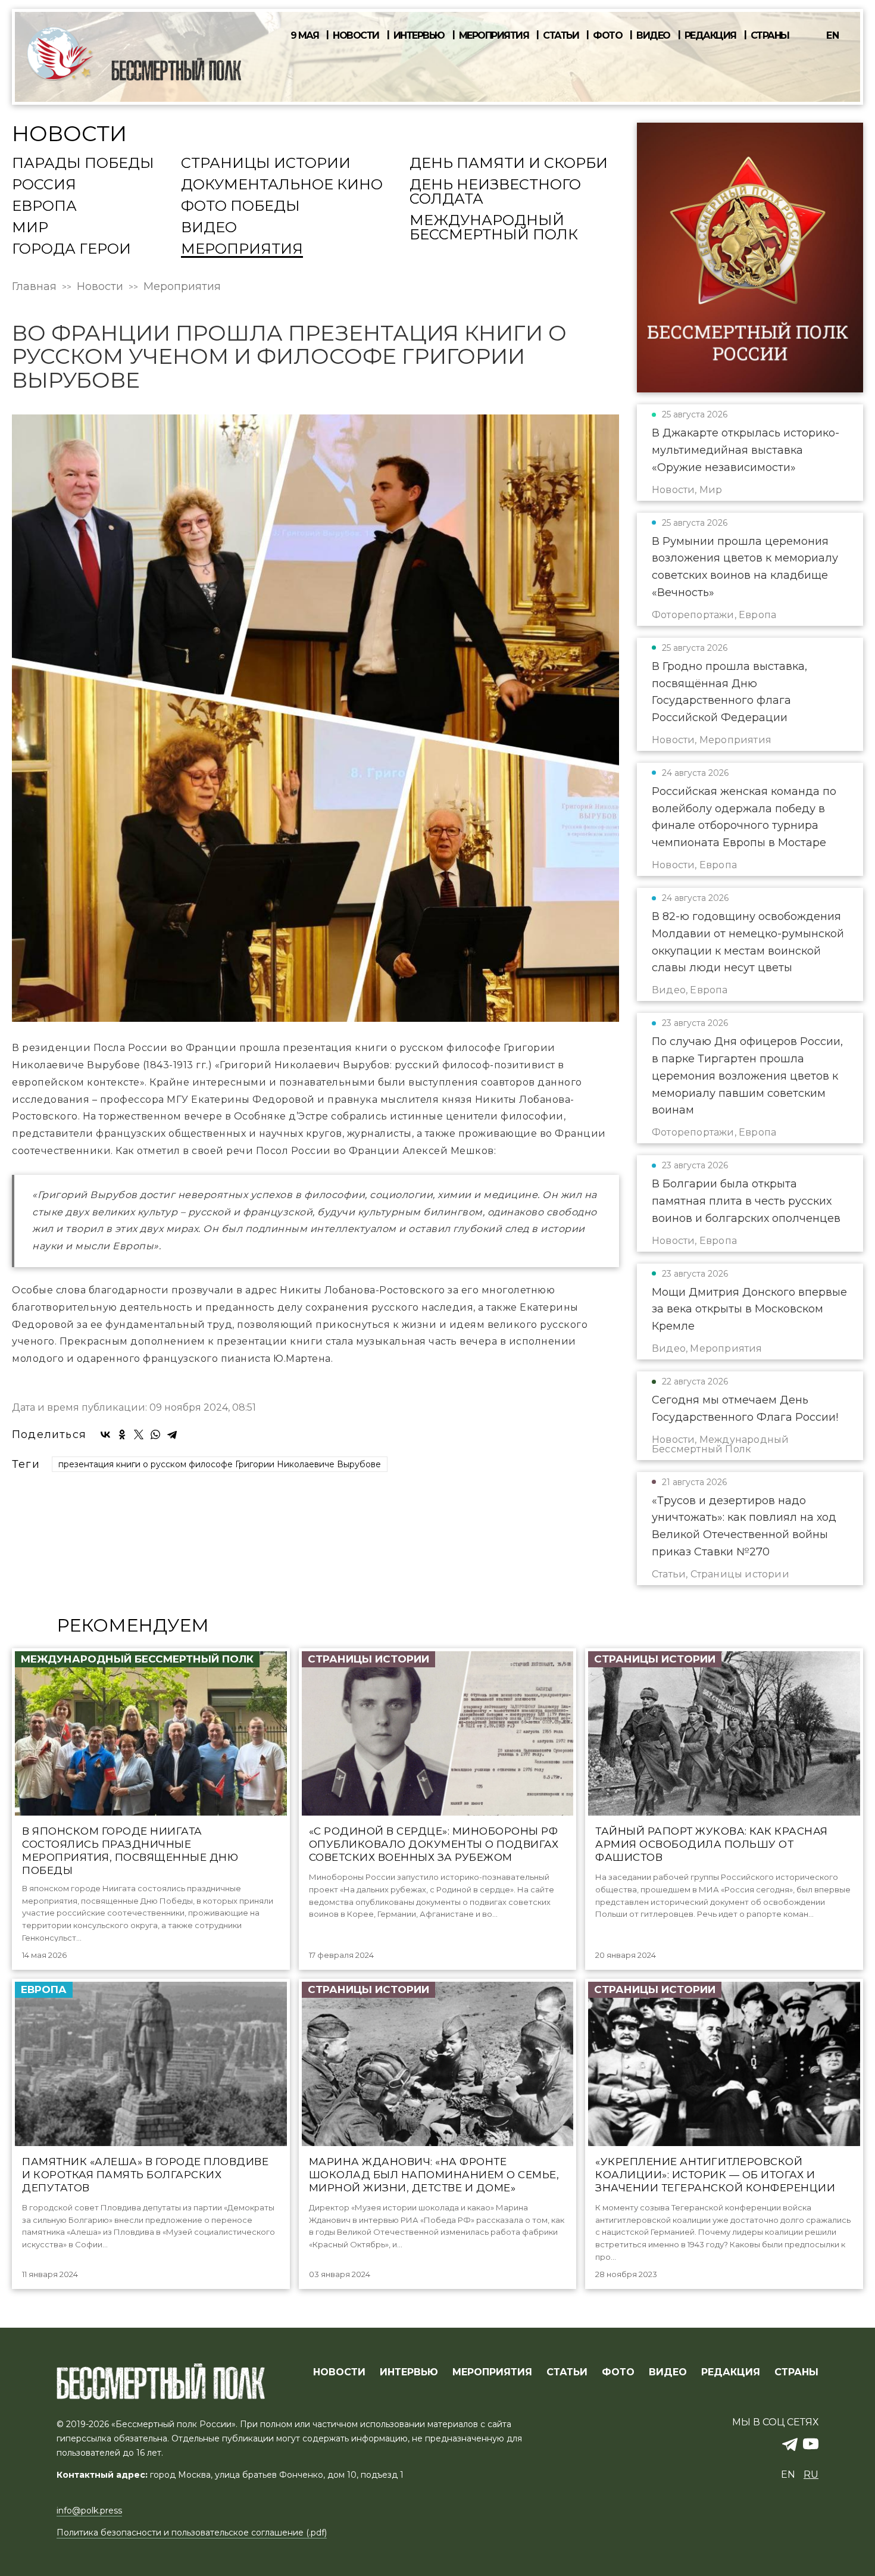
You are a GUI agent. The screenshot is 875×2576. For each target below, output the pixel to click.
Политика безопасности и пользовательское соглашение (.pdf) (192, 2533)
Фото (607, 36)
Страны (770, 36)
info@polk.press (89, 2510)
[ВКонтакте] (105, 1434)
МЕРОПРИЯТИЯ (492, 2372)
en (833, 35)
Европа (44, 207)
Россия (44, 185)
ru (811, 2474)
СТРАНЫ (796, 2372)
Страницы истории (266, 164)
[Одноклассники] (122, 1434)
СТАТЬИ (567, 2372)
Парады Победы (83, 164)
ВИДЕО (668, 2372)
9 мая (305, 36)
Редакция (710, 36)
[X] (139, 1434)
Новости (356, 36)
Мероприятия (494, 36)
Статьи (561, 36)
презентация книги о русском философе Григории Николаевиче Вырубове (220, 1464)
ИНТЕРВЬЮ (409, 2372)
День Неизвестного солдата (495, 192)
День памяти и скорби (509, 164)
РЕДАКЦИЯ (731, 2372)
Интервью (419, 36)
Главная (34, 286)
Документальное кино (282, 185)
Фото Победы (240, 207)
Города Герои (71, 250)
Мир (30, 228)
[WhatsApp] (155, 1434)
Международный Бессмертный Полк (494, 228)
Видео (653, 36)
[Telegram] (172, 1434)
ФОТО (618, 2372)
